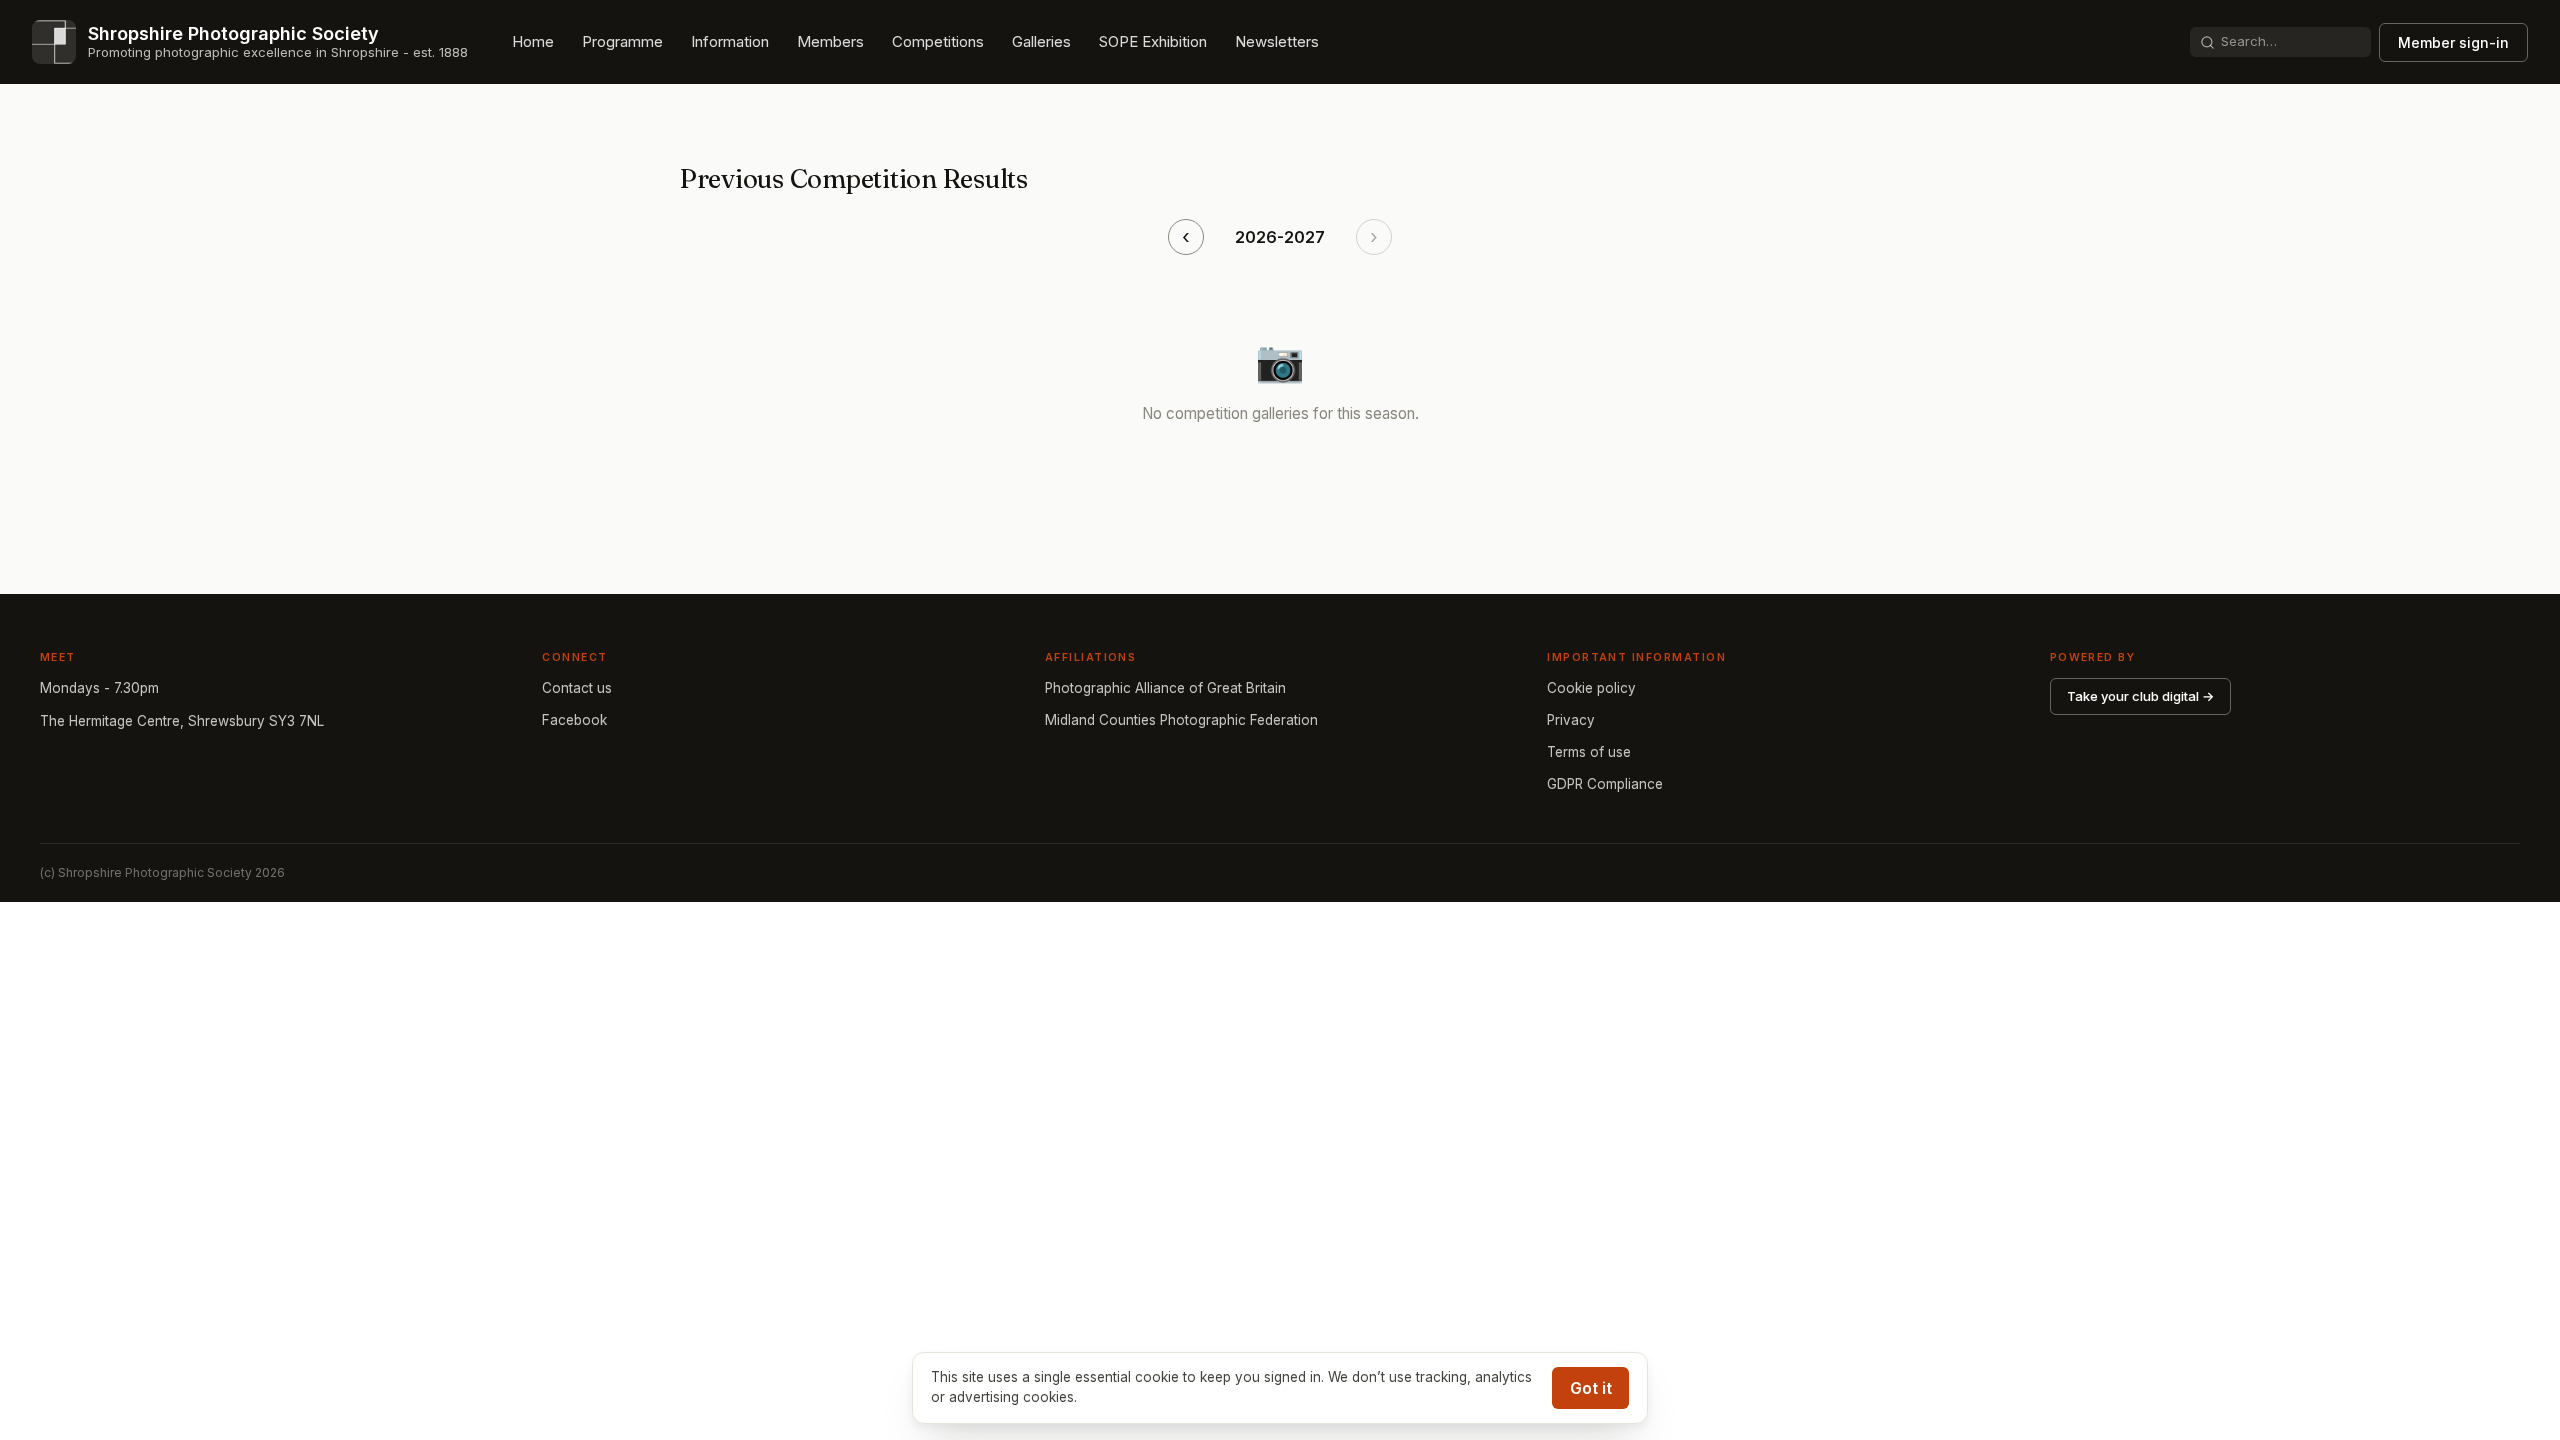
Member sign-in (2453, 42)
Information (730, 41)
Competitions (938, 41)
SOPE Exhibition (1153, 41)
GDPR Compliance (1605, 784)
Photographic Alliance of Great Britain (1165, 688)
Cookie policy (1591, 688)
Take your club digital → (2140, 696)
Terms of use (1589, 752)
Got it (1591, 1388)
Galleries (1041, 41)
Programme (622, 41)
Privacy (1571, 720)
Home (533, 41)
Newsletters (1277, 41)
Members (830, 41)
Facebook (574, 720)
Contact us (577, 688)
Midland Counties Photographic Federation (1181, 720)
